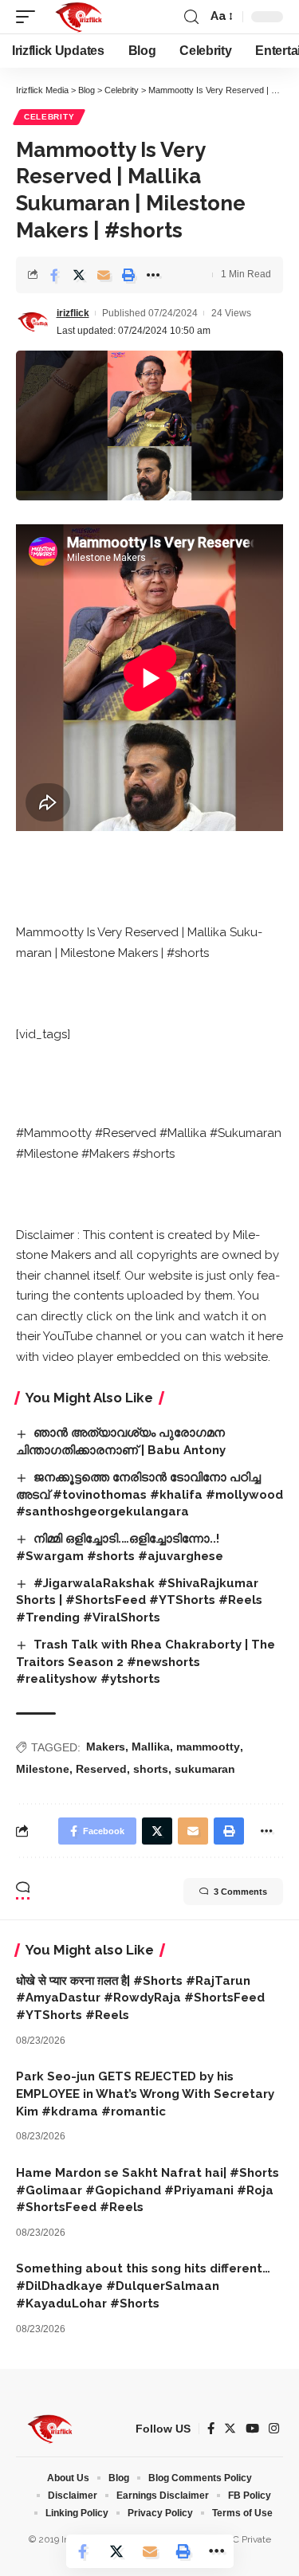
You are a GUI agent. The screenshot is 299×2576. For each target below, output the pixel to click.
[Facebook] (211, 2429)
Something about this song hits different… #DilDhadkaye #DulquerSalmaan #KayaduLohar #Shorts (143, 2286)
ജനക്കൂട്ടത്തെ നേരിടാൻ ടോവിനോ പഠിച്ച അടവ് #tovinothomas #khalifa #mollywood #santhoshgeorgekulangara (149, 1495)
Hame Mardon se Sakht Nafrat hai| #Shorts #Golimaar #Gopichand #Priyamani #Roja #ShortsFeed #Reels (148, 2190)
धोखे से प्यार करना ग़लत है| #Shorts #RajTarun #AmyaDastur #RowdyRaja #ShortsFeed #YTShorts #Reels (140, 1998)
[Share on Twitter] (79, 275)
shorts (151, 1769)
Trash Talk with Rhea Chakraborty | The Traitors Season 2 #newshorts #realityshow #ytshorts (146, 1662)
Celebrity (49, 117)
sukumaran (205, 1769)
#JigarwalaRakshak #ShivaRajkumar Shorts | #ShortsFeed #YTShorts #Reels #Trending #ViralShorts (139, 1601)
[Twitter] (230, 2429)
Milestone (43, 1769)
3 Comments (240, 1892)
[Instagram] (274, 2429)
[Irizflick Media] (79, 17)
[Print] (128, 275)
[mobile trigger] (30, 17)
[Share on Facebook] (54, 275)
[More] (153, 275)
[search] (191, 17)
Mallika (151, 1747)
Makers (106, 1747)
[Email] (104, 275)
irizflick (73, 313)
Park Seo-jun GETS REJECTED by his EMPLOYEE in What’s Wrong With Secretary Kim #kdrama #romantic (145, 2094)
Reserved (101, 1769)
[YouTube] (252, 2429)
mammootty (208, 1747)
